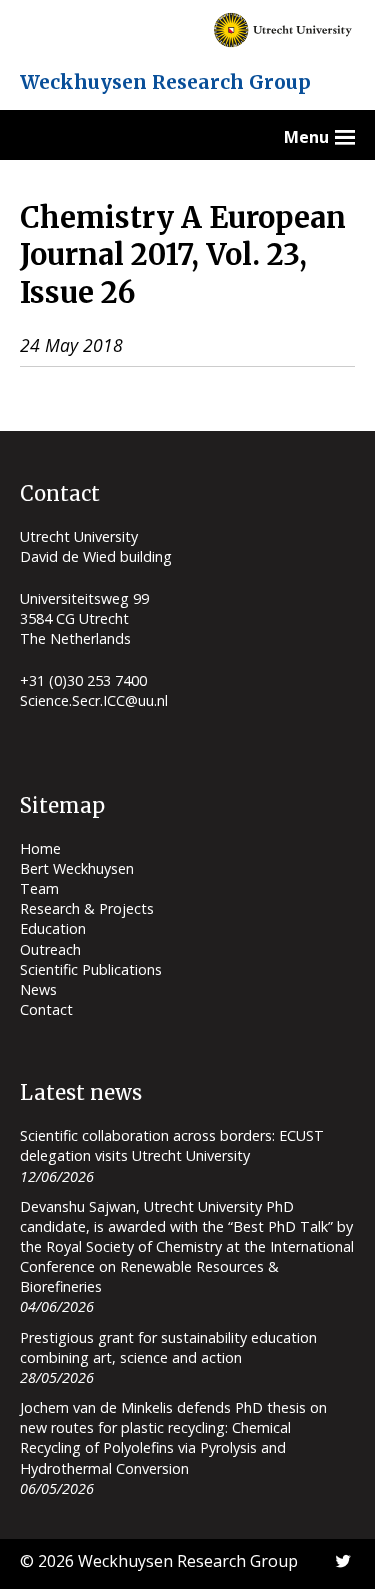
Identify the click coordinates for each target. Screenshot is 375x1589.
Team (39, 888)
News (38, 989)
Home (40, 848)
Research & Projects (87, 908)
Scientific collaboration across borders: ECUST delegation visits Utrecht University (172, 1145)
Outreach (50, 949)
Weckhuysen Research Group (165, 82)
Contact (46, 1009)
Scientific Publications (91, 969)
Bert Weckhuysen (77, 868)
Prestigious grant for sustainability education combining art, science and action (168, 1347)
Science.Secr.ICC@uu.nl (94, 700)
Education (53, 928)
